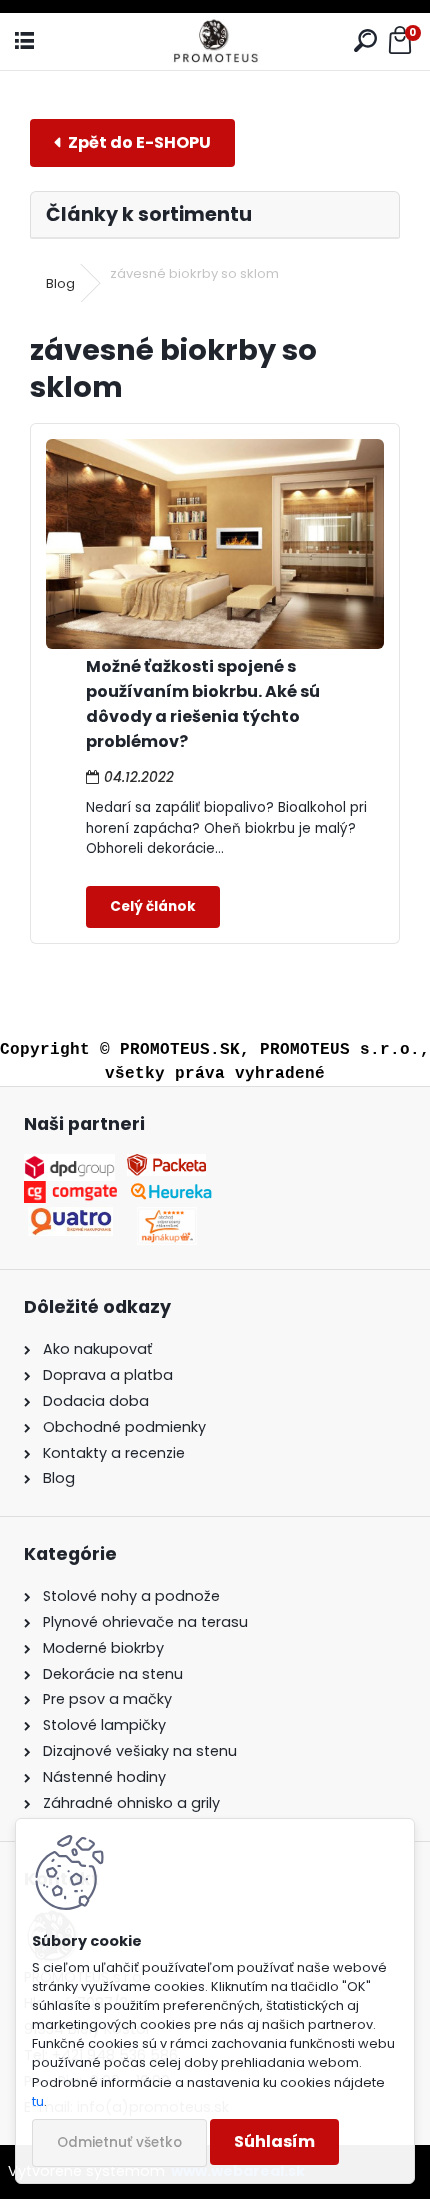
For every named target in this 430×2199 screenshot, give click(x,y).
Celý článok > (153, 907)
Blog (60, 283)
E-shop (132, 142)
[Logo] (215, 41)
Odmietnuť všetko (119, 2142)
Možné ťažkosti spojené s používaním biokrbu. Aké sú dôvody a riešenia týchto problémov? (203, 704)
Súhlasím (274, 2141)
